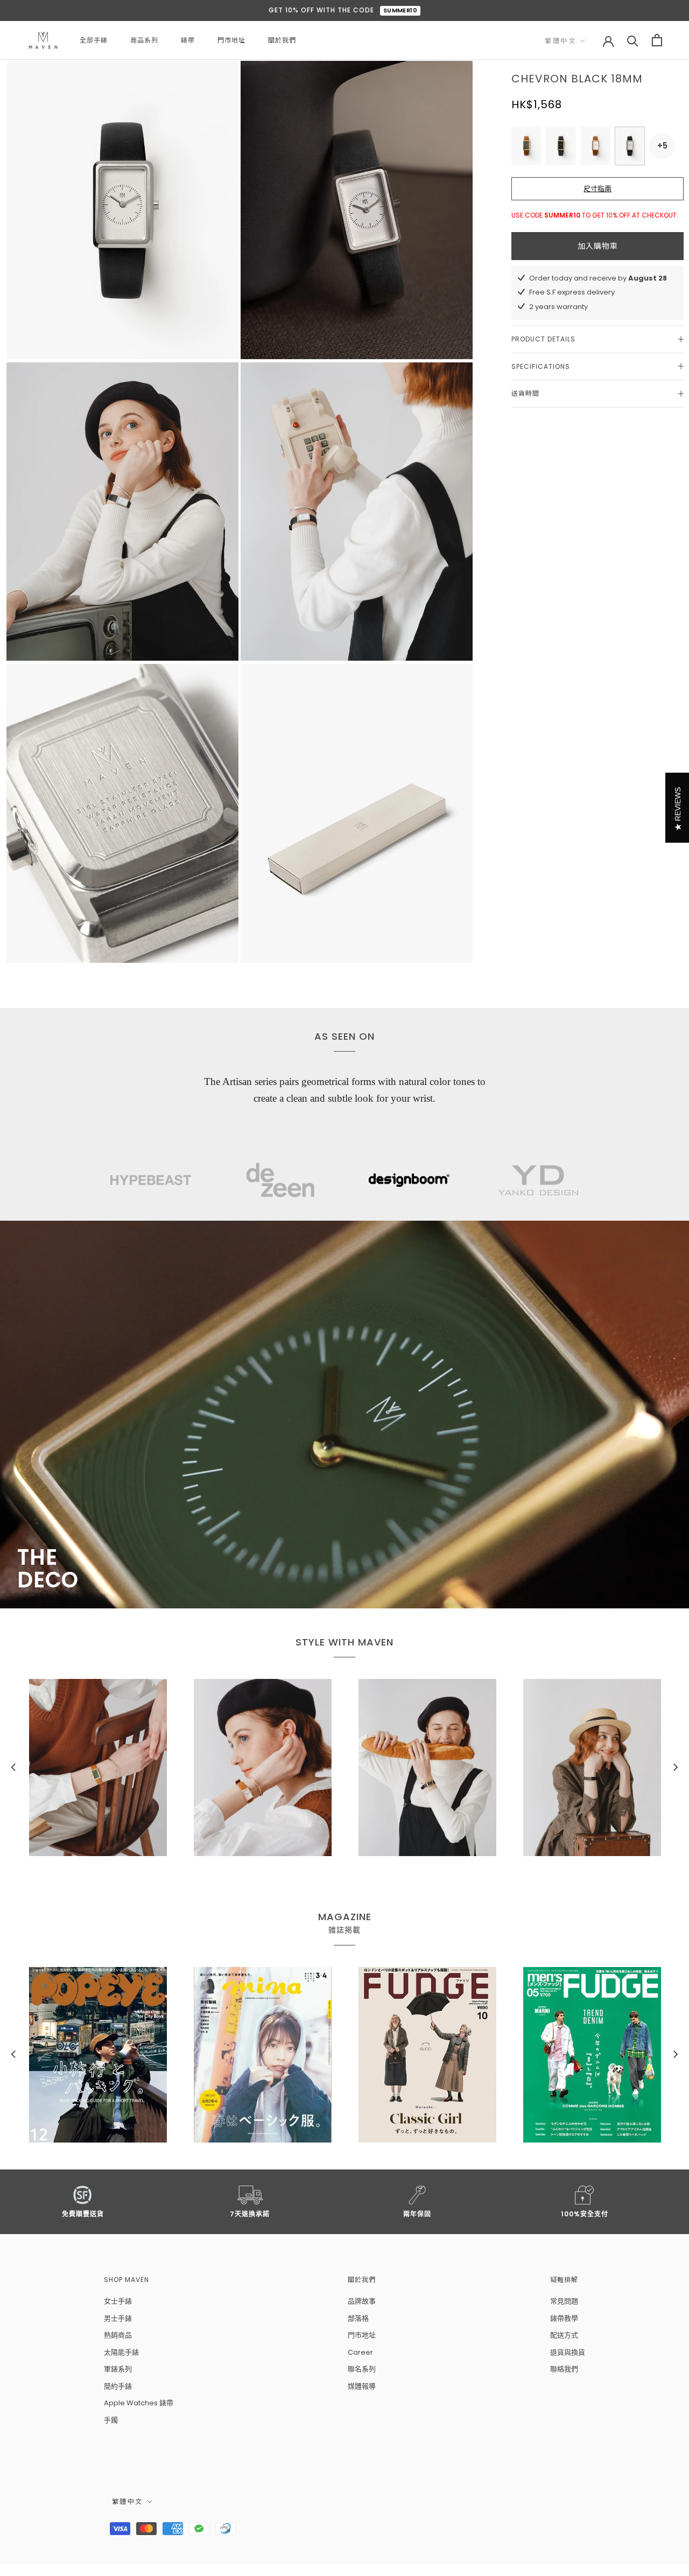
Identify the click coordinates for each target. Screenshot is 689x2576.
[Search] (633, 40)
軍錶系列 (118, 2369)
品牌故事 (362, 2301)
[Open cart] (657, 40)
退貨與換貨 (568, 2352)
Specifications (541, 366)
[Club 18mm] (595, 146)
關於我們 (282, 40)
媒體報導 (362, 2386)
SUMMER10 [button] (400, 10)
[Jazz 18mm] (526, 146)
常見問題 (564, 2301)
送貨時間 (525, 393)
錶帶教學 (564, 2318)
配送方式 (564, 2335)
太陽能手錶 (121, 2352)
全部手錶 (94, 40)
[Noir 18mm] (561, 146)
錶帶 (188, 40)
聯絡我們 (564, 2369)
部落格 (358, 2318)
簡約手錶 (118, 2386)
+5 (663, 146)
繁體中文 (560, 41)
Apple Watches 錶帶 (139, 2403)
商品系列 (144, 40)
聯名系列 (362, 2369)
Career (360, 2352)
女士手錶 (118, 2301)
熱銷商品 (118, 2335)
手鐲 (111, 2420)
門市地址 (231, 40)
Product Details (543, 339)
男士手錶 (118, 2318)
